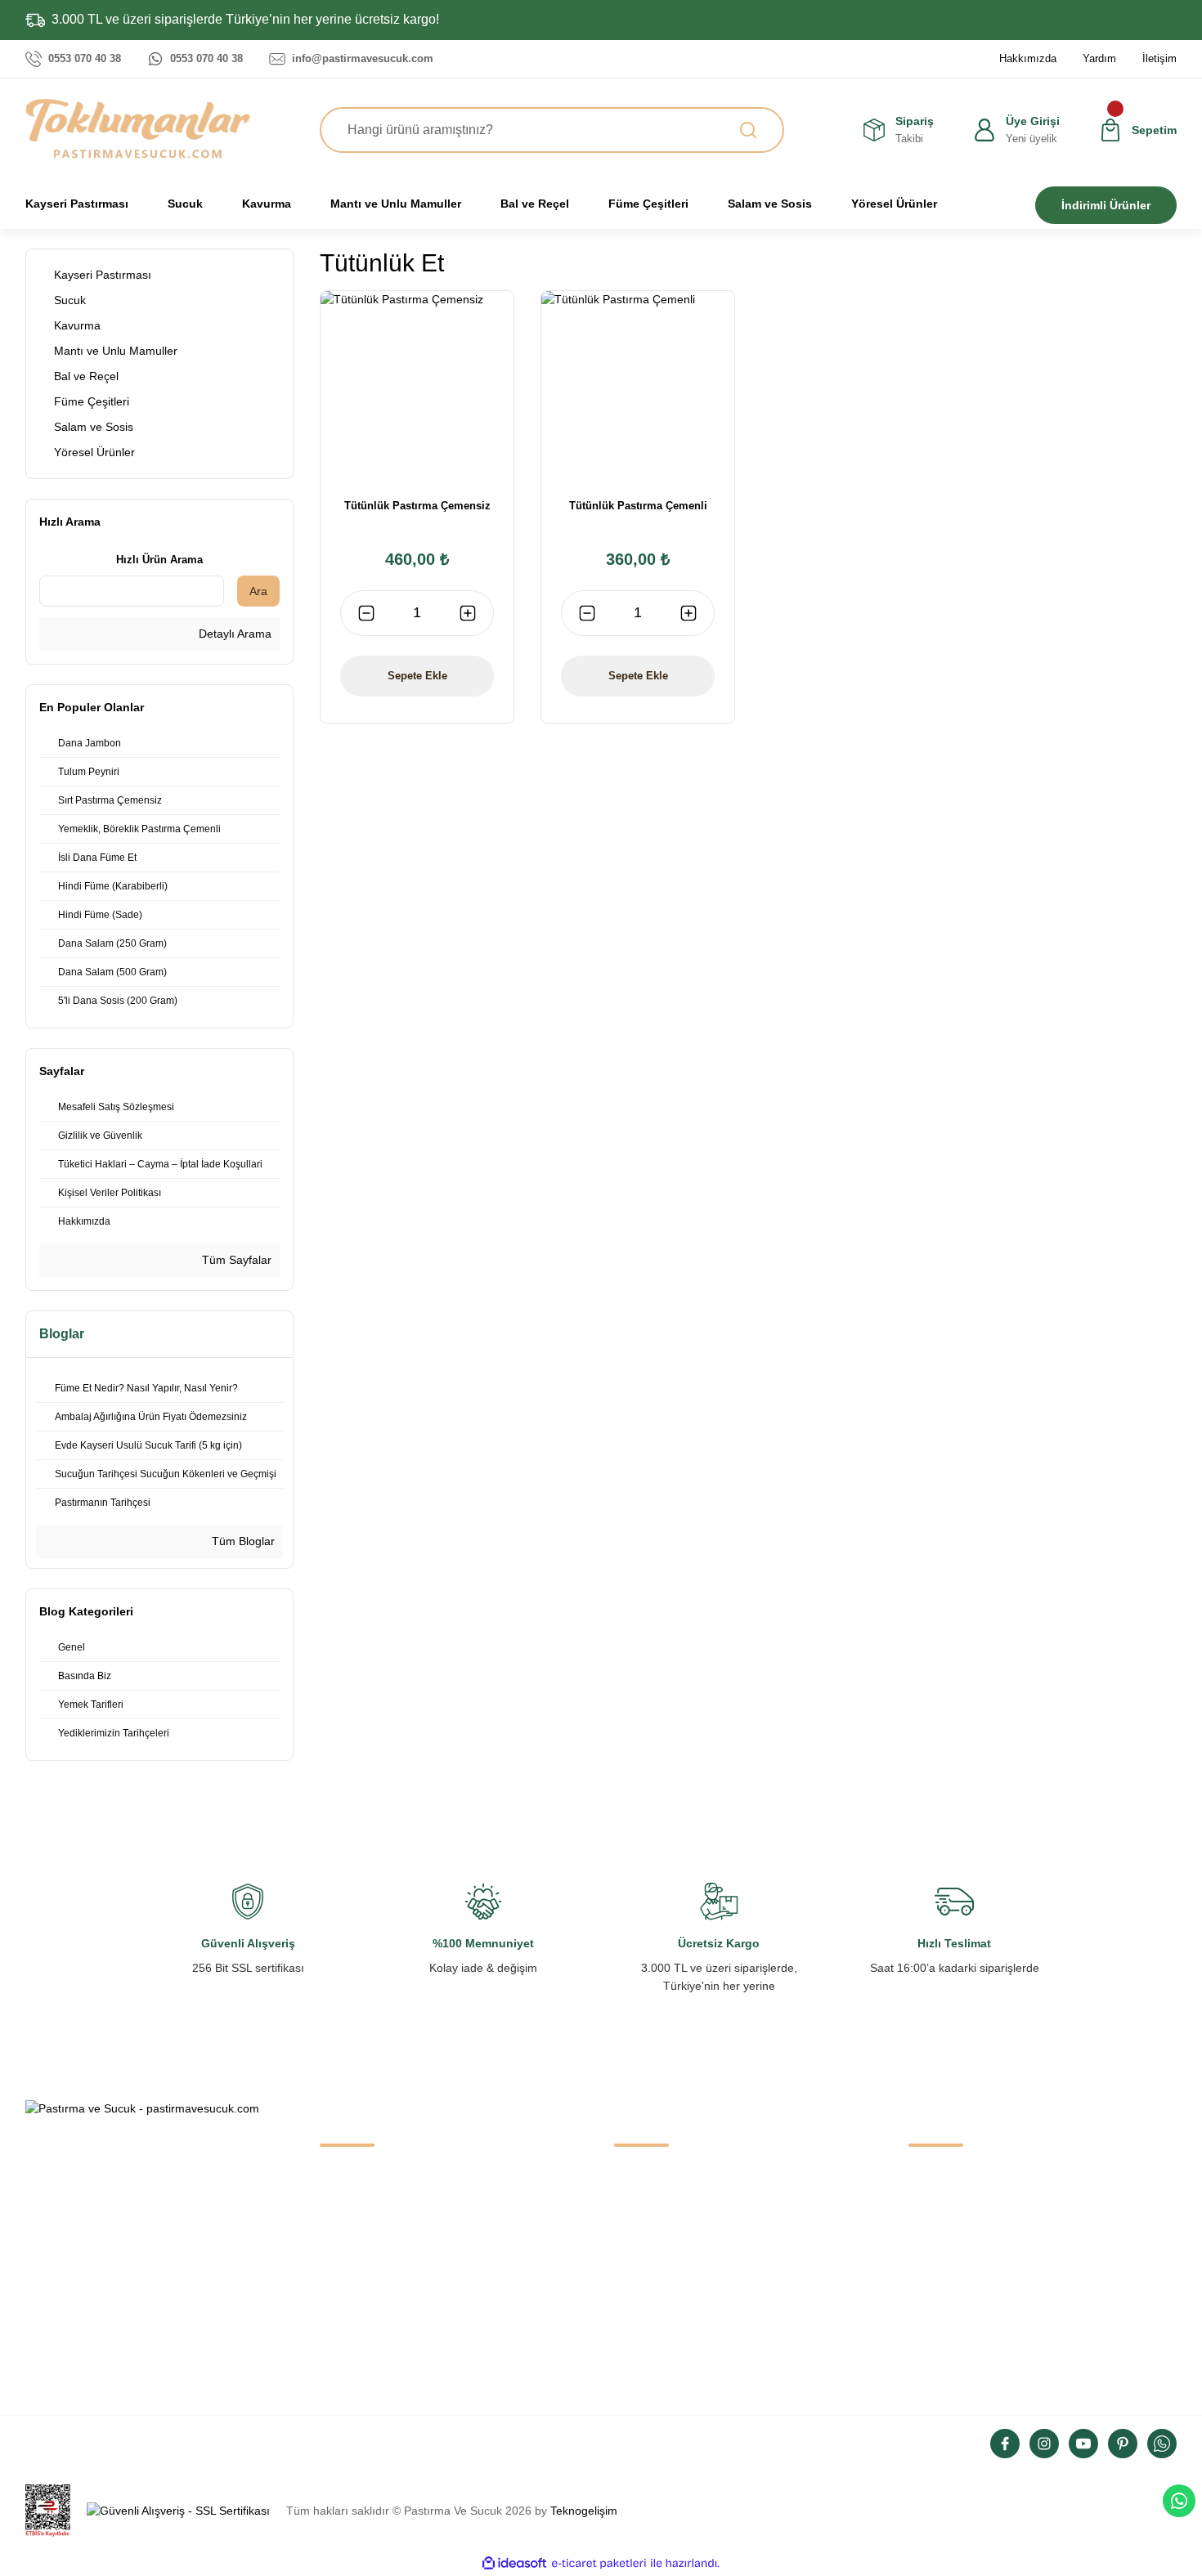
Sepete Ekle (417, 676)
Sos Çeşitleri (646, 2316)
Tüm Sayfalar (235, 1260)
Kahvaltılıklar (647, 2282)
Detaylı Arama (233, 634)
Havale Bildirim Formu (377, 2316)
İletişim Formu (357, 2282)
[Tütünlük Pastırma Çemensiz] (417, 388)
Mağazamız (350, 2213)
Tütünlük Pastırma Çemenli (638, 506)
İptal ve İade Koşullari (964, 2247)
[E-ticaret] (599, 2563)
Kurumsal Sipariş (363, 2350)
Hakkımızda (350, 2179)
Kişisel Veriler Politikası (967, 2282)
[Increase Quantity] (468, 613)
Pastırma (637, 2179)
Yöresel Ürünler (655, 2213)
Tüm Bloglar (242, 1541)
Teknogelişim (584, 2511)
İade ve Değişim (950, 2316)
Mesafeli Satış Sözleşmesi (976, 2179)
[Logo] (138, 128)
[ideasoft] (514, 2563)
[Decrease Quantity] (366, 613)
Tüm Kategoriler (656, 2350)
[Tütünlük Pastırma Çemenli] (638, 388)
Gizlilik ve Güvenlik (957, 2213)
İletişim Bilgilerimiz (367, 2247)
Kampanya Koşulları (960, 2350)
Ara (258, 591)
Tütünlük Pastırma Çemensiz (417, 506)
